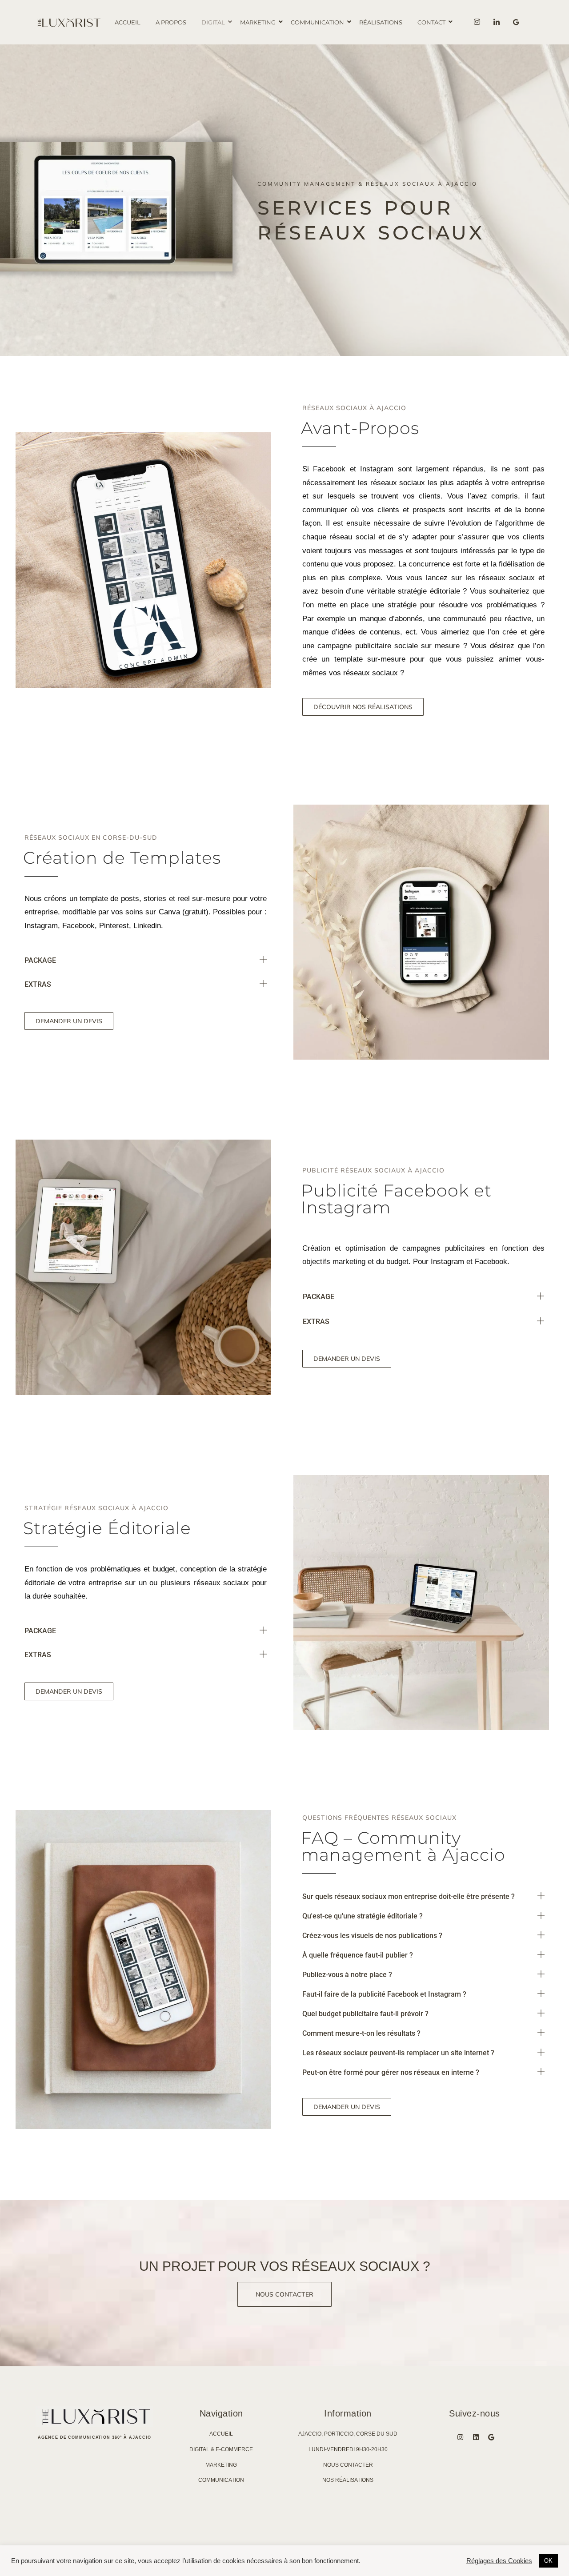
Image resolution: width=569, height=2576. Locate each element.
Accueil (128, 22)
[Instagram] (477, 22)
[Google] (491, 2437)
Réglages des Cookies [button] (499, 2561)
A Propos (171, 22)
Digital (213, 22)
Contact (431, 22)
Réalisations (381, 22)
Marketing (258, 22)
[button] (146, 961)
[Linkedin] (497, 22)
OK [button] (548, 2561)
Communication (317, 22)
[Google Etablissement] (516, 22)
